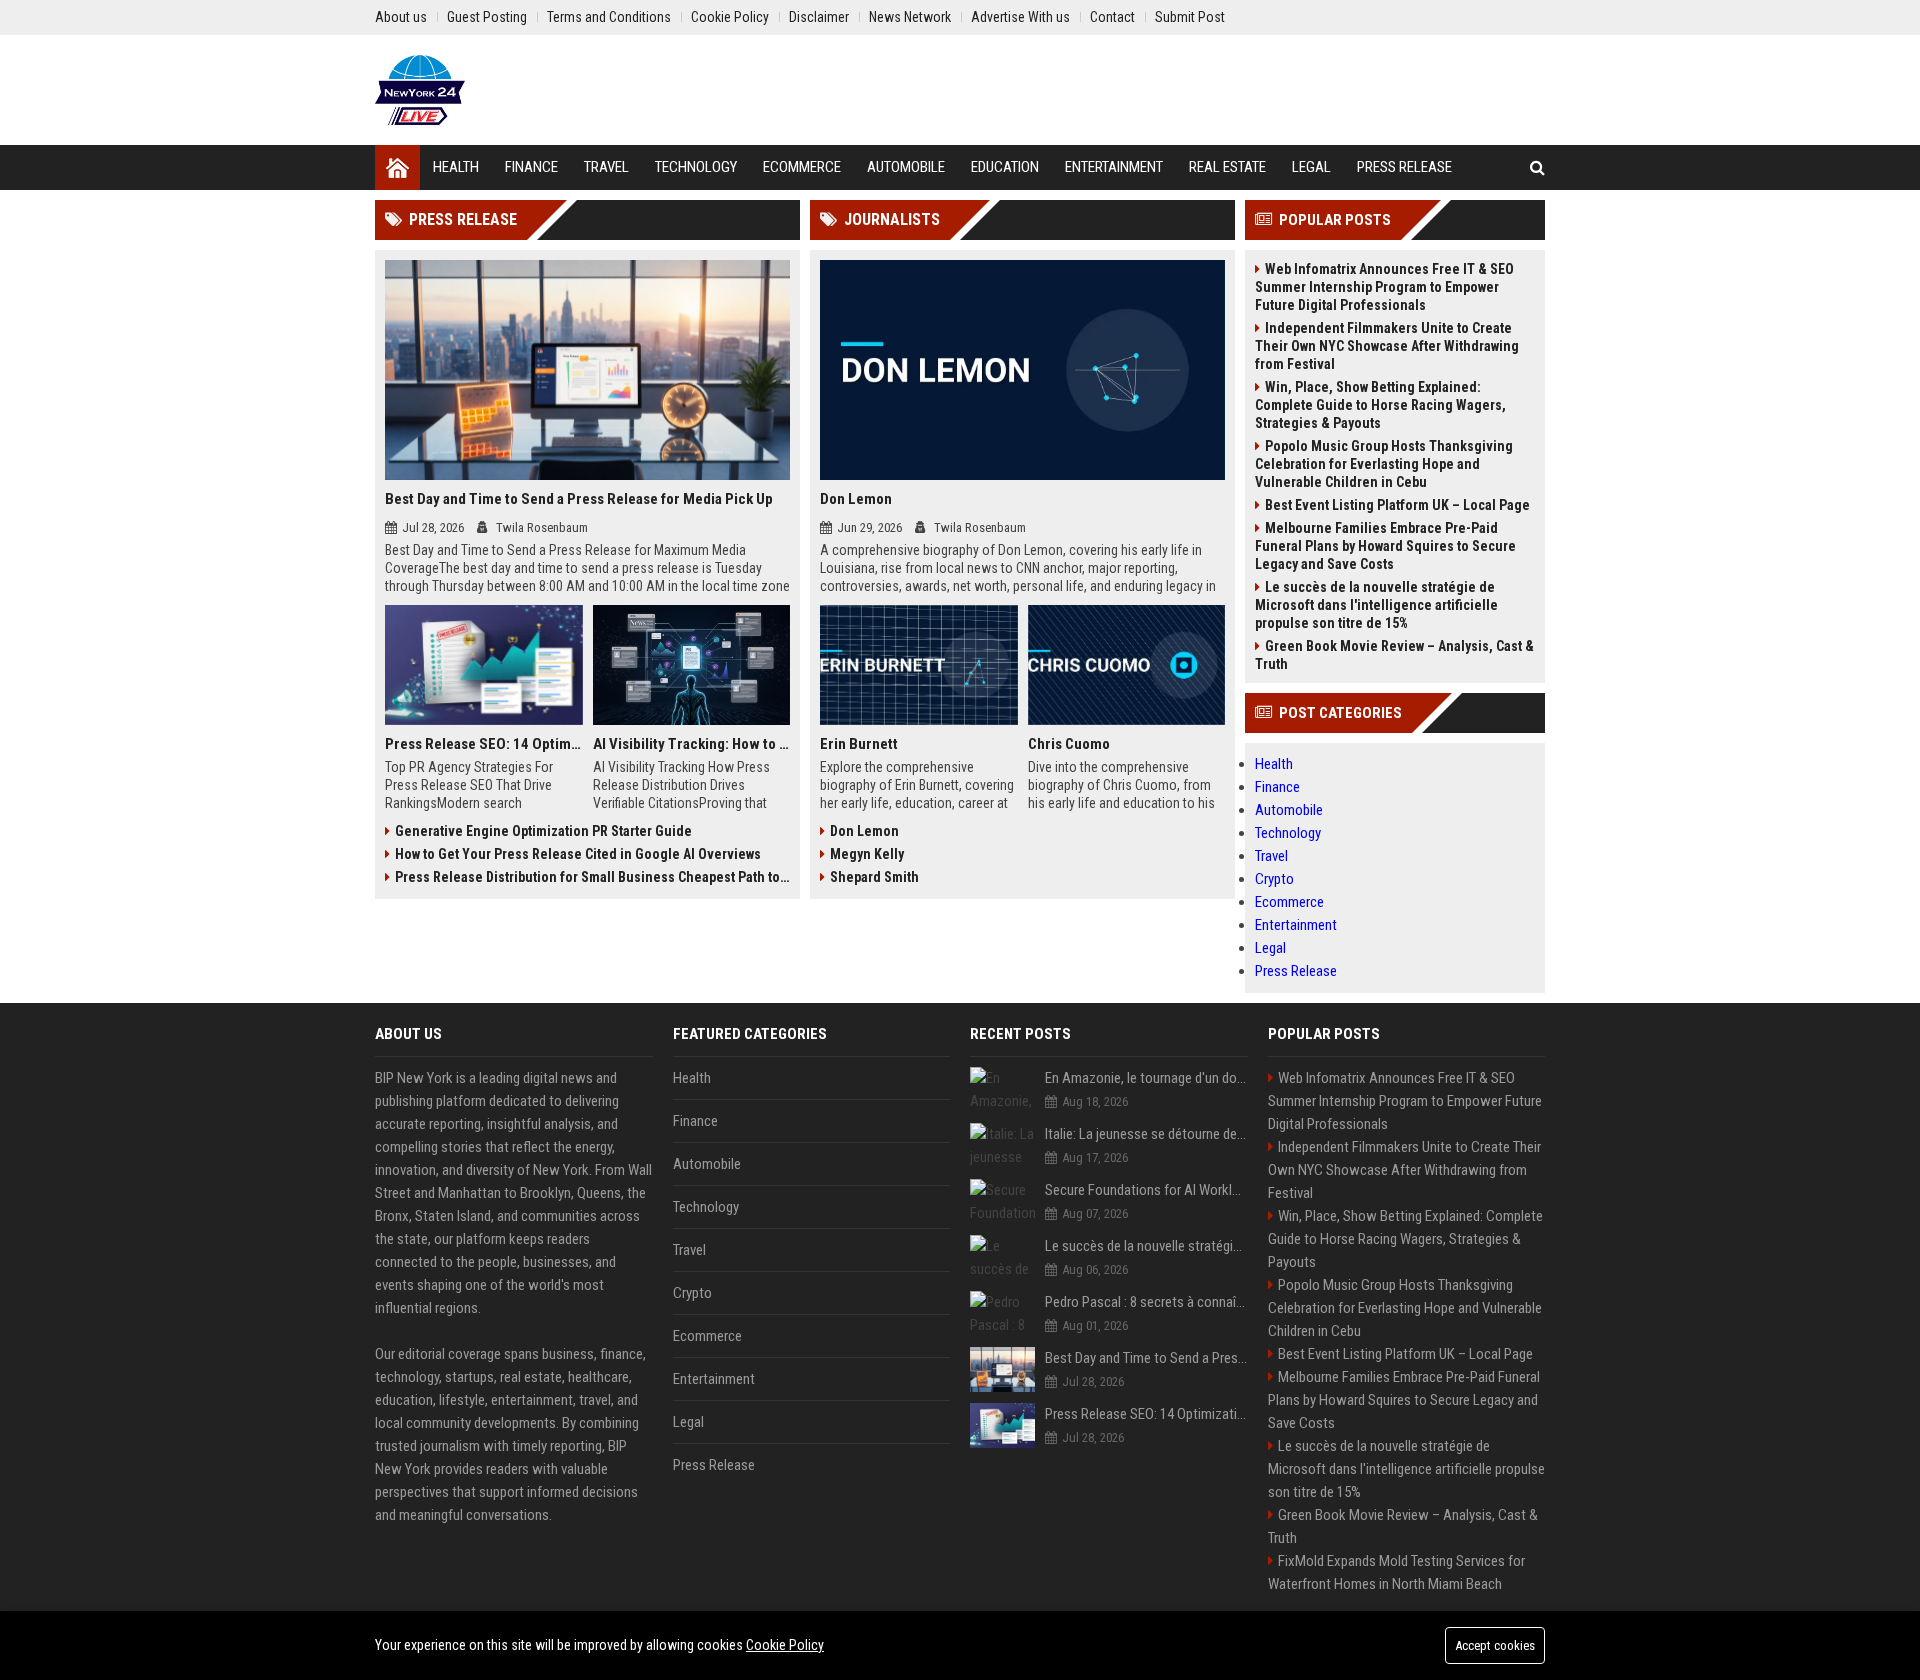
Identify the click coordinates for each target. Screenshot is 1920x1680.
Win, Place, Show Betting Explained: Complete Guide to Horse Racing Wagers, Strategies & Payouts (1380, 405)
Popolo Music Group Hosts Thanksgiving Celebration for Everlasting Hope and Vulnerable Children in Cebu (1384, 464)
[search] (1537, 167)
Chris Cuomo (1069, 744)
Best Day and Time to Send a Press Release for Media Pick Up (579, 499)
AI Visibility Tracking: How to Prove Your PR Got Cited (692, 744)
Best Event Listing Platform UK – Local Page (1397, 505)
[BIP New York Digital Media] (420, 90)
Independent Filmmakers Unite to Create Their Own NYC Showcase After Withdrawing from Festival (1387, 346)
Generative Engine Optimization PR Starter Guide (543, 831)
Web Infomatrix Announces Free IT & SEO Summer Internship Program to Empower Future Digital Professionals (1384, 287)
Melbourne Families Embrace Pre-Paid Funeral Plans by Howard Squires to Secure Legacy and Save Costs (1385, 546)
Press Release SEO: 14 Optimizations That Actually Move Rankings (484, 744)
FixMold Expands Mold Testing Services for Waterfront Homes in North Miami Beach (1396, 1572)
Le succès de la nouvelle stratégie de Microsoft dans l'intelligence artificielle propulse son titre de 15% (1376, 605)
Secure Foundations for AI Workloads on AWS (1146, 1190)
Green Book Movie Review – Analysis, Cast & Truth (1394, 655)
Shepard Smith (874, 877)
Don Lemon (856, 499)
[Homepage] (397, 167)
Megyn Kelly (867, 854)
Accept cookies (1495, 1645)
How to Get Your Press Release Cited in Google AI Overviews (578, 854)
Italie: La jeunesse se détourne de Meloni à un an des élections (1146, 1134)
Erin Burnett (859, 744)
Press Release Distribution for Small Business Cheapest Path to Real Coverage (592, 877)
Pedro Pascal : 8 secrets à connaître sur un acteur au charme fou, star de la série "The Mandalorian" (1146, 1302)
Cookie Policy (785, 1645)
